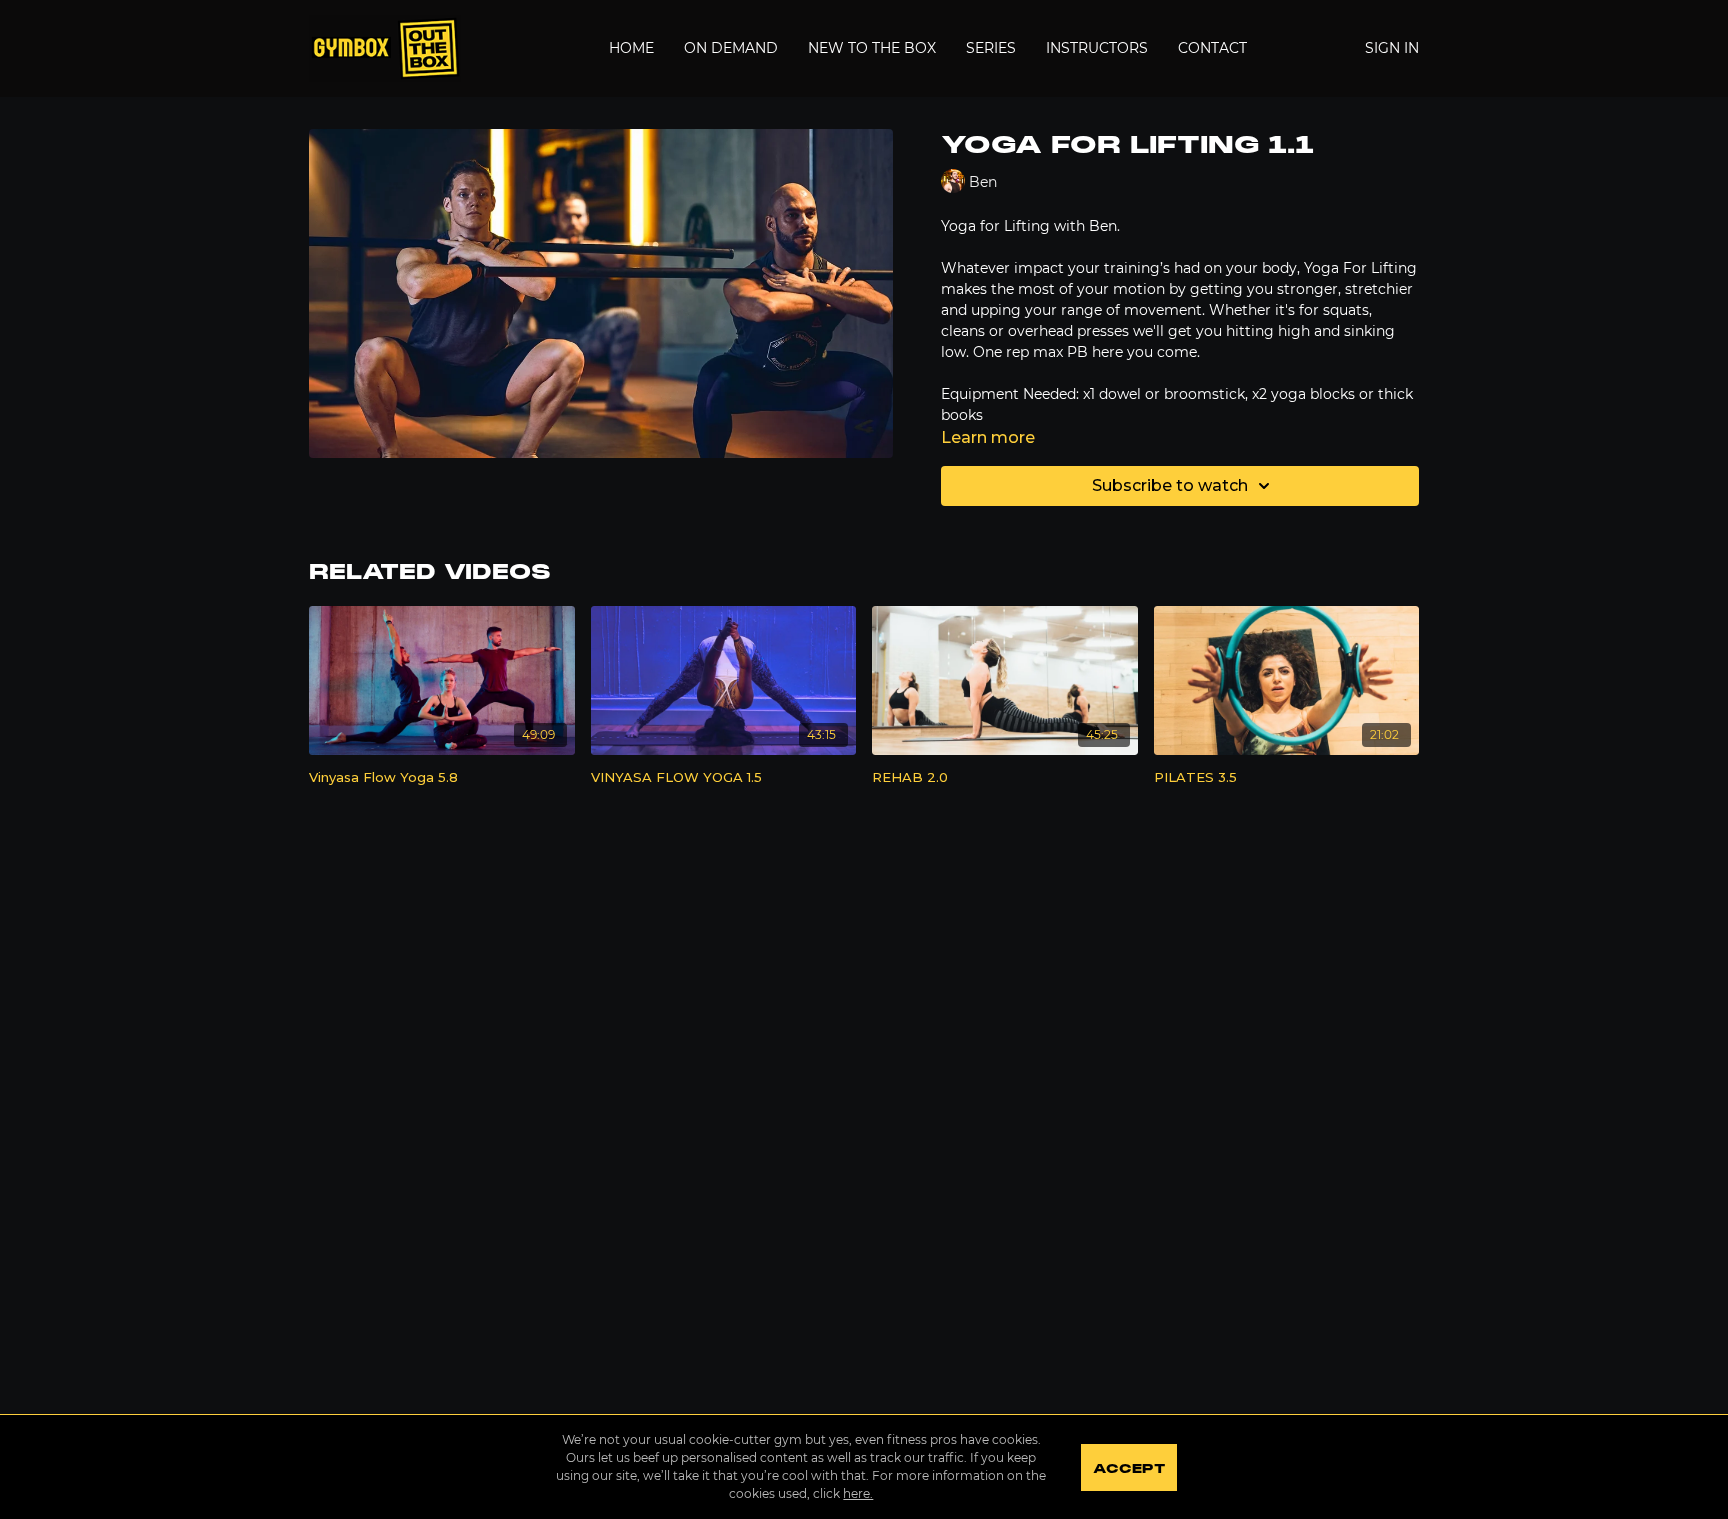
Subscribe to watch (1170, 485)
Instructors (1097, 48)
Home (631, 48)
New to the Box (872, 48)
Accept (1128, 1469)
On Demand (731, 48)
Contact (1212, 48)
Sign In (1392, 48)
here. (858, 1493)
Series (991, 48)
